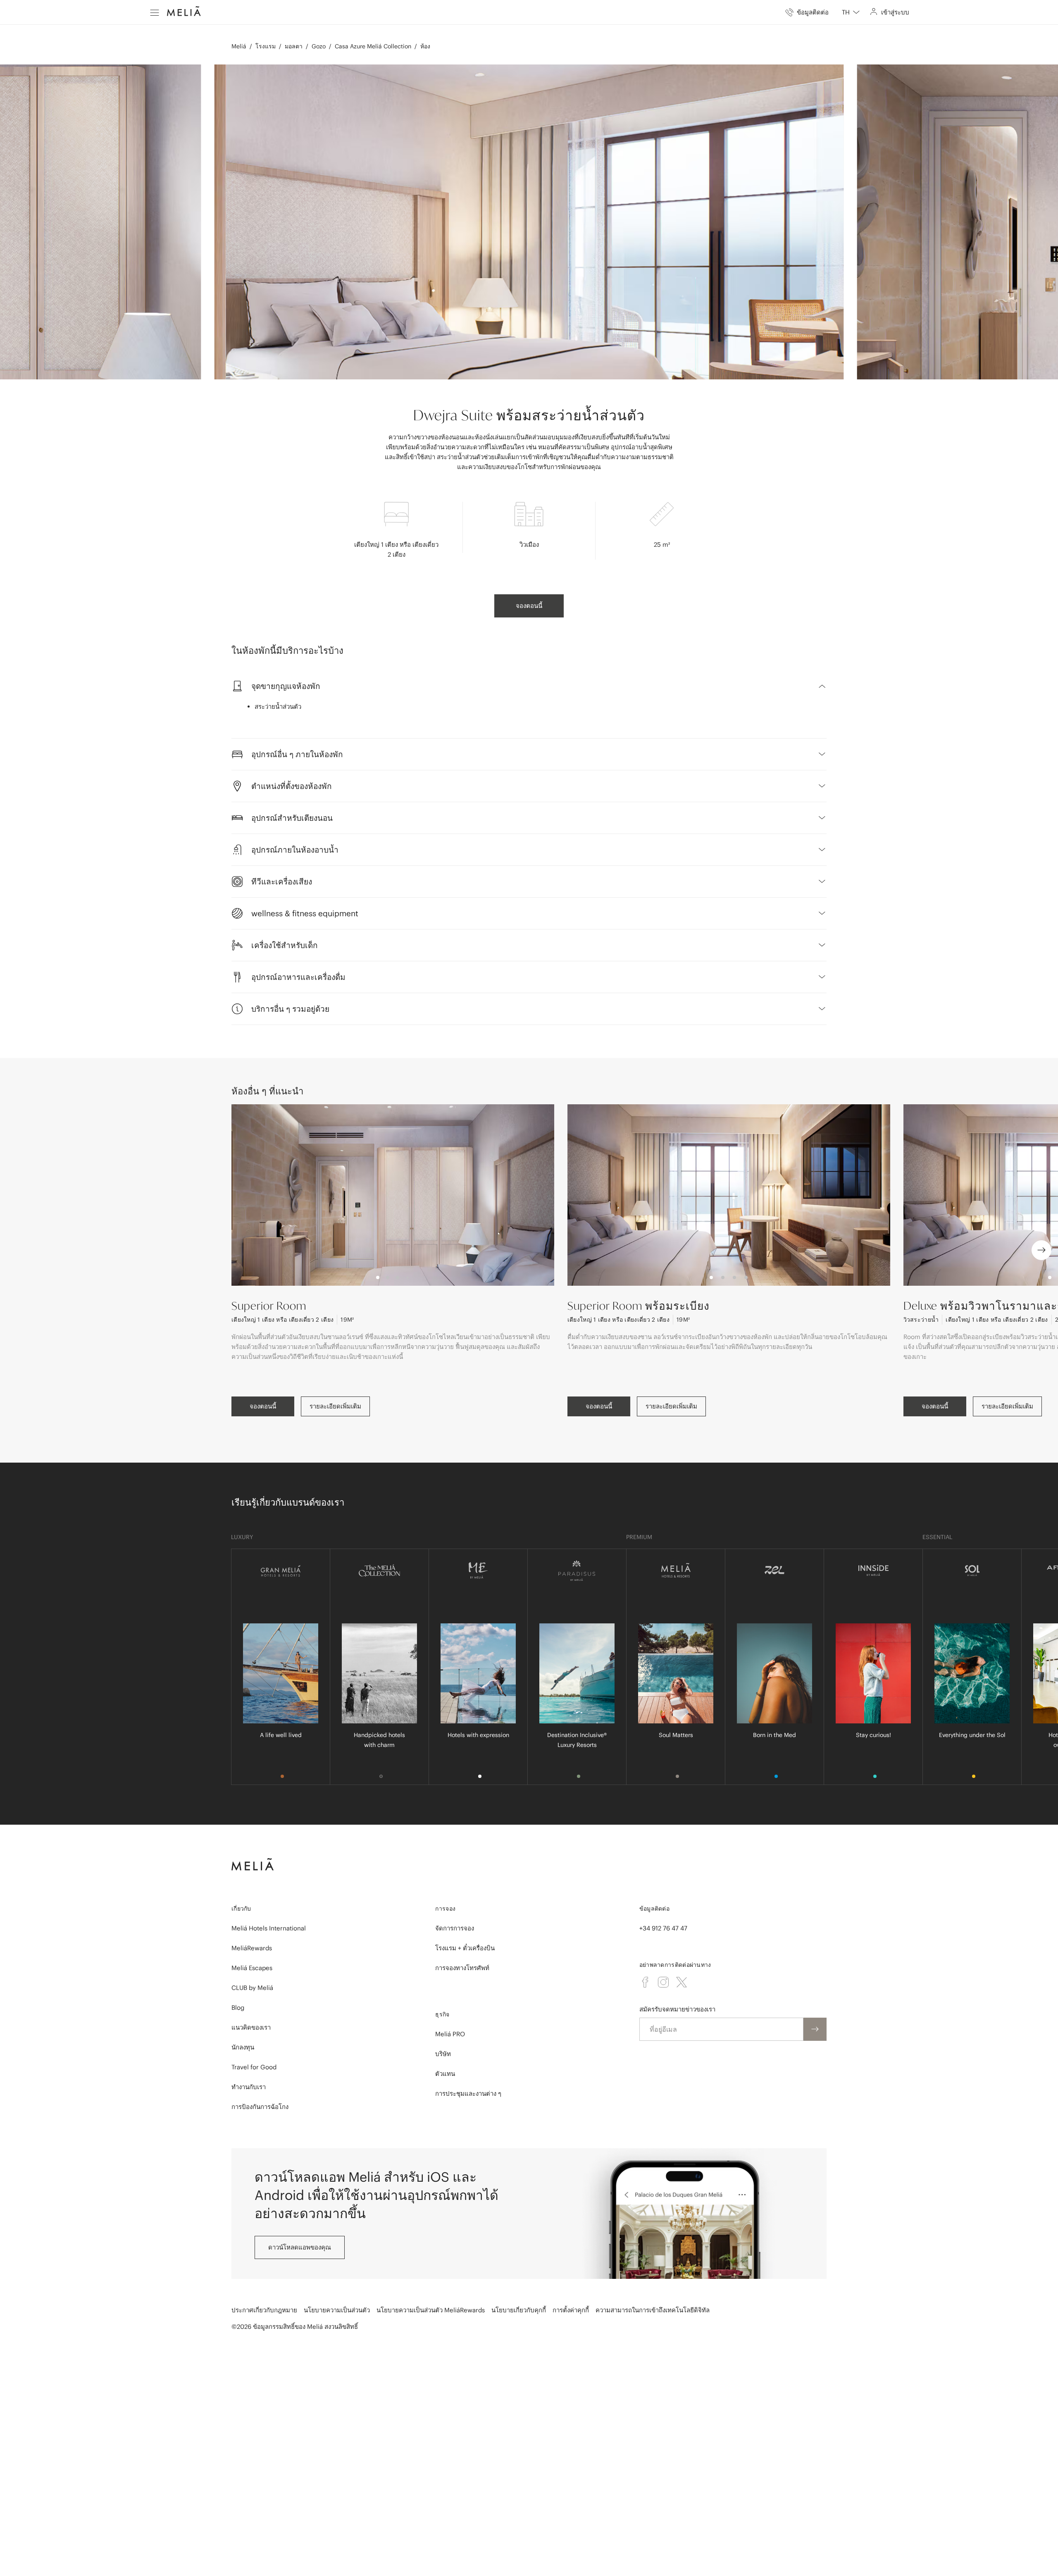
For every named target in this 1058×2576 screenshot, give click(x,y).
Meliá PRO (450, 2034)
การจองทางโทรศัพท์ (462, 1968)
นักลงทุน (243, 2047)
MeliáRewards (252, 1948)
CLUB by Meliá (252, 1988)
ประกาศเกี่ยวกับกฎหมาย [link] (264, 2310)
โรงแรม (266, 46)
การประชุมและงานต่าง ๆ (468, 2093)
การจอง (445, 1909)
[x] (682, 1982)
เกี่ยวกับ (241, 1909)
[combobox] (851, 12)
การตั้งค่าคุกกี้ (571, 2310)
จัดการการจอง (455, 1928)
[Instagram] (663, 1982)
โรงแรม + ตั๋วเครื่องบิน (465, 1948)
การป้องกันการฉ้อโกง (260, 2107)
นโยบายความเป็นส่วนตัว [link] (337, 2310)
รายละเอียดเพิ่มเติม (335, 1406)
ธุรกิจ (442, 2014)
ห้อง (425, 46)
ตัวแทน (445, 2074)
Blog (238, 2008)
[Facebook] (645, 1982)
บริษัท (443, 2054)
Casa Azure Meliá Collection (373, 46)
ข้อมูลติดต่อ (654, 1909)
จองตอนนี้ (529, 606)
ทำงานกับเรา (249, 2087)
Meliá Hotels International (269, 1928)
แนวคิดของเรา (251, 2027)
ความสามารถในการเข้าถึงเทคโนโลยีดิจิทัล (653, 2310)
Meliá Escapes (252, 1968)
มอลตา (294, 46)
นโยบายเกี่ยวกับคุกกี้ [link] (519, 2310)
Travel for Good (254, 2067)
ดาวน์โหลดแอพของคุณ (300, 2247)
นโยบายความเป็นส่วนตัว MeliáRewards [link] (431, 2310)
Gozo (319, 46)
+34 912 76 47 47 (663, 1928)
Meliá (239, 46)
